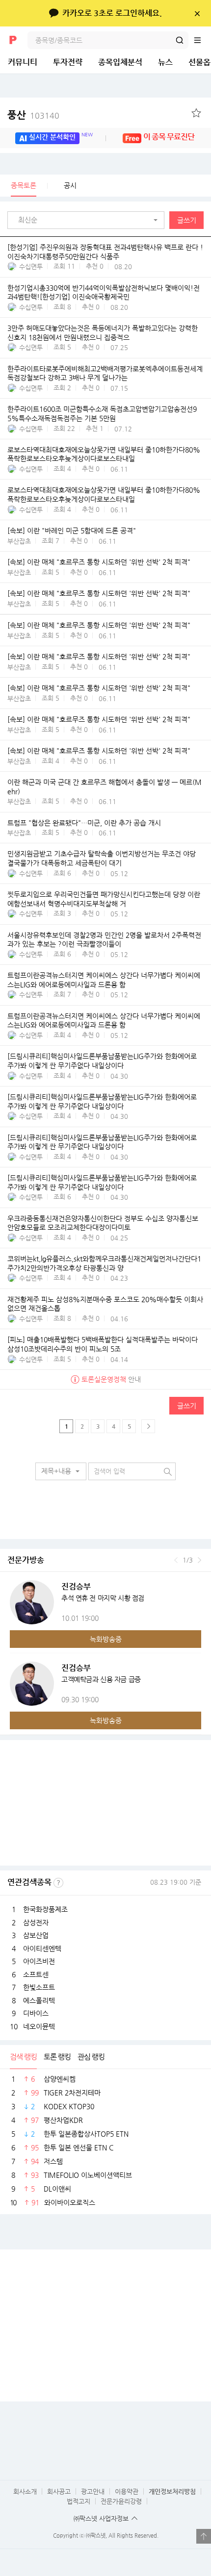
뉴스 (165, 62)
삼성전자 (36, 1922)
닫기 (197, 13)
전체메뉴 (202, 40)
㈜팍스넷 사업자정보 (101, 2518)
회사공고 (59, 2491)
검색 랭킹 (23, 2057)
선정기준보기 (58, 1883)
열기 (204, 2536)
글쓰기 (187, 220)
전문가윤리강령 (121, 2501)
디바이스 (36, 2013)
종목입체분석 (120, 62)
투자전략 (68, 62)
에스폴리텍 (39, 2000)
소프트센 (36, 1974)
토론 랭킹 (57, 2057)
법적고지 (79, 2501)
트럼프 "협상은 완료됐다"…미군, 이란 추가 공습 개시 (84, 823)
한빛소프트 (39, 1987)
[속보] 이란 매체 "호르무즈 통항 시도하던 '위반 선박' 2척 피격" (99, 562)
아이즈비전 (39, 1961)
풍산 (33, 115)
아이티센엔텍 (42, 1948)
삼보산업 (36, 1935)
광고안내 (93, 2491)
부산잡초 (19, 541)
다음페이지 (148, 1426)
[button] (88, 220)
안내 (111, 1379)
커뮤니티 (23, 62)
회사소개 (25, 2491)
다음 (199, 1560)
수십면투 (31, 266)
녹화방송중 (106, 1639)
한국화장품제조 (45, 1909)
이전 (176, 1560)
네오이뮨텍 (39, 2026)
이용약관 (127, 2491)
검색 (180, 40)
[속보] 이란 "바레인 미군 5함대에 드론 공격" (72, 530)
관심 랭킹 (91, 2057)
